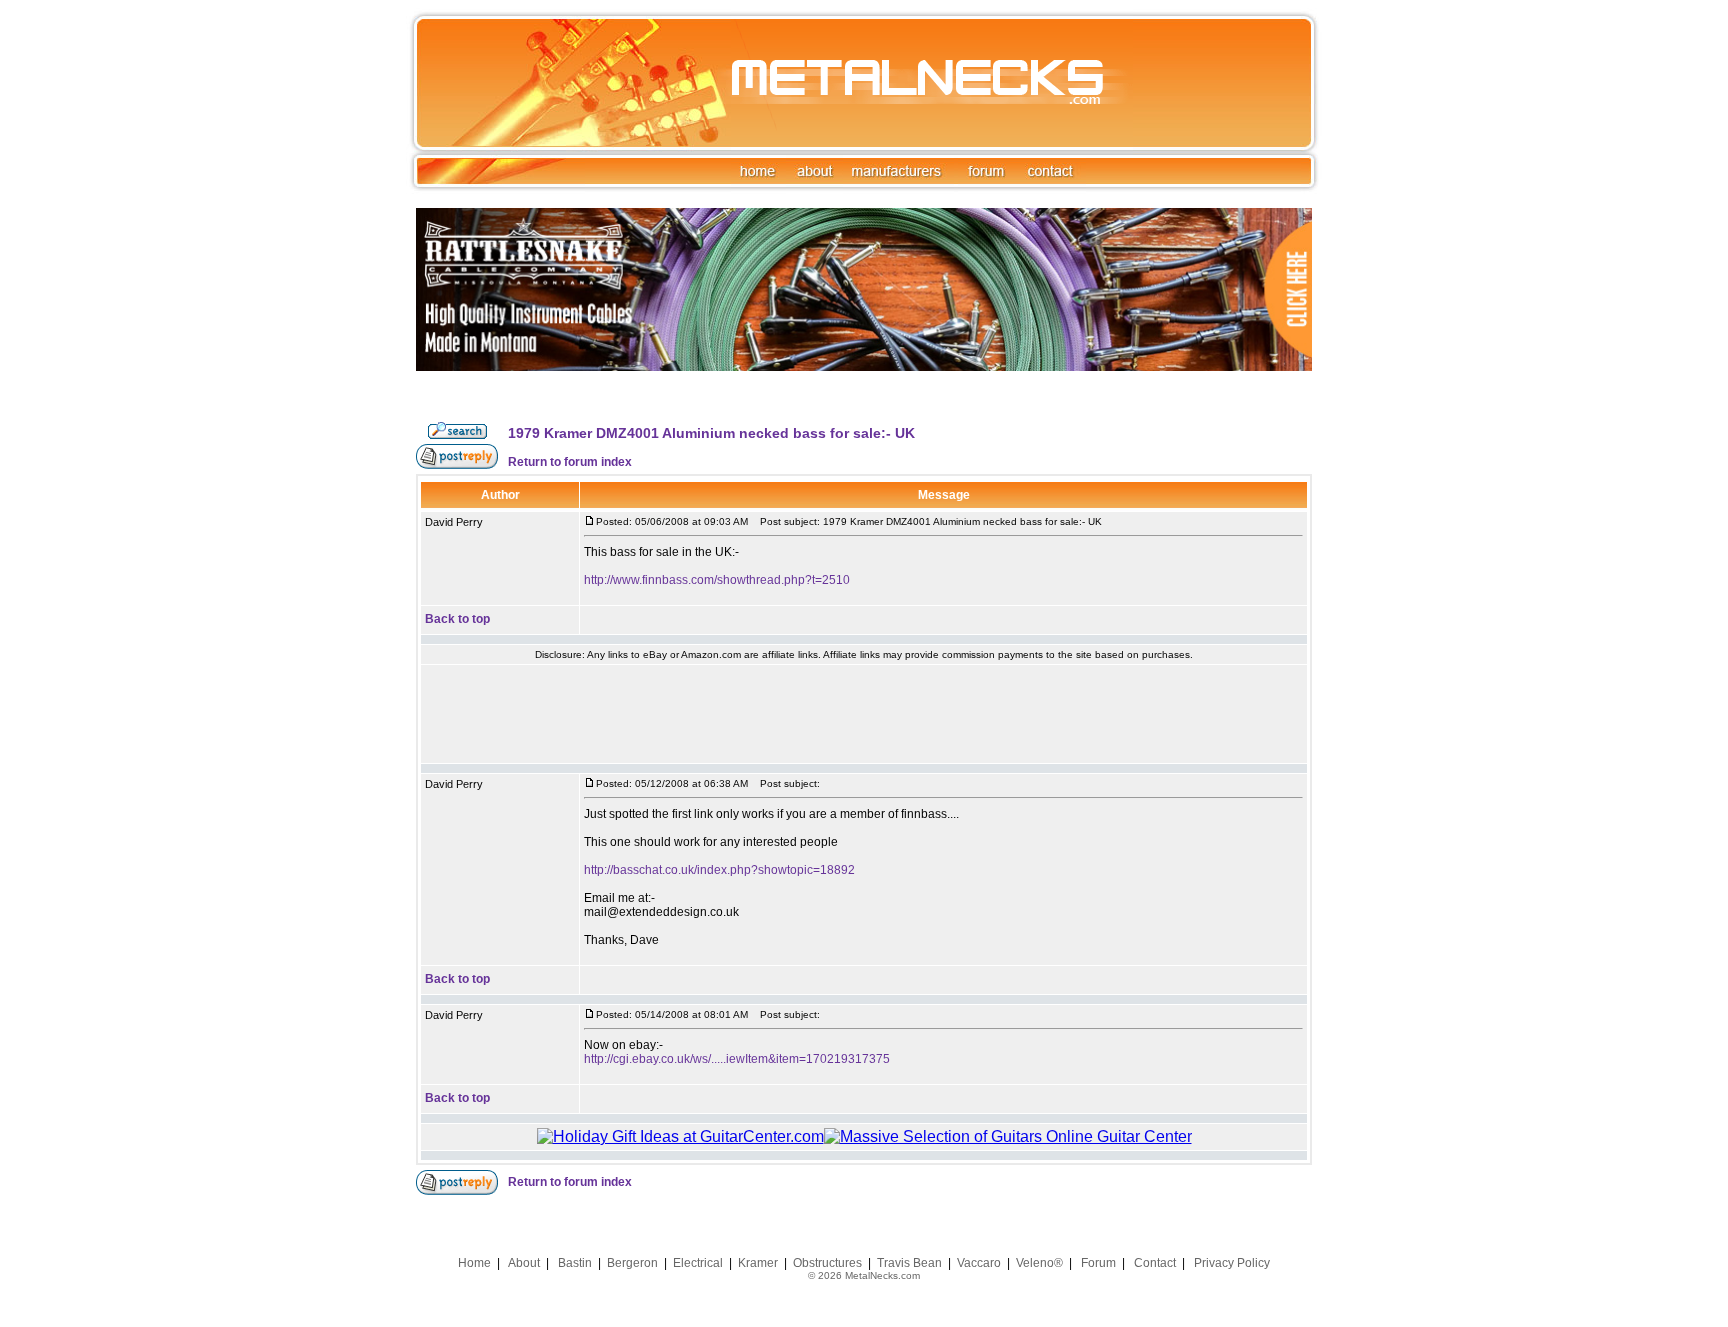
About (524, 1263)
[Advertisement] (864, 714)
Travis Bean (909, 1263)
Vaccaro (979, 1263)
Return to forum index (570, 462)
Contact (1155, 1263)
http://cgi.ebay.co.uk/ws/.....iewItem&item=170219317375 (737, 1059)
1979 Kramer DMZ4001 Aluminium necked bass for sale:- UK (711, 433)
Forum (1098, 1263)
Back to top (457, 619)
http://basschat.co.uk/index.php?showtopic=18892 (719, 870)
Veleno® (1039, 1263)
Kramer (758, 1263)
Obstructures (827, 1263)
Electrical (698, 1263)
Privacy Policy (1232, 1263)
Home (474, 1263)
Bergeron (632, 1263)
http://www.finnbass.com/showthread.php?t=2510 (717, 580)
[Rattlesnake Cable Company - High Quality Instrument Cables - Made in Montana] (864, 417)
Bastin (575, 1263)
